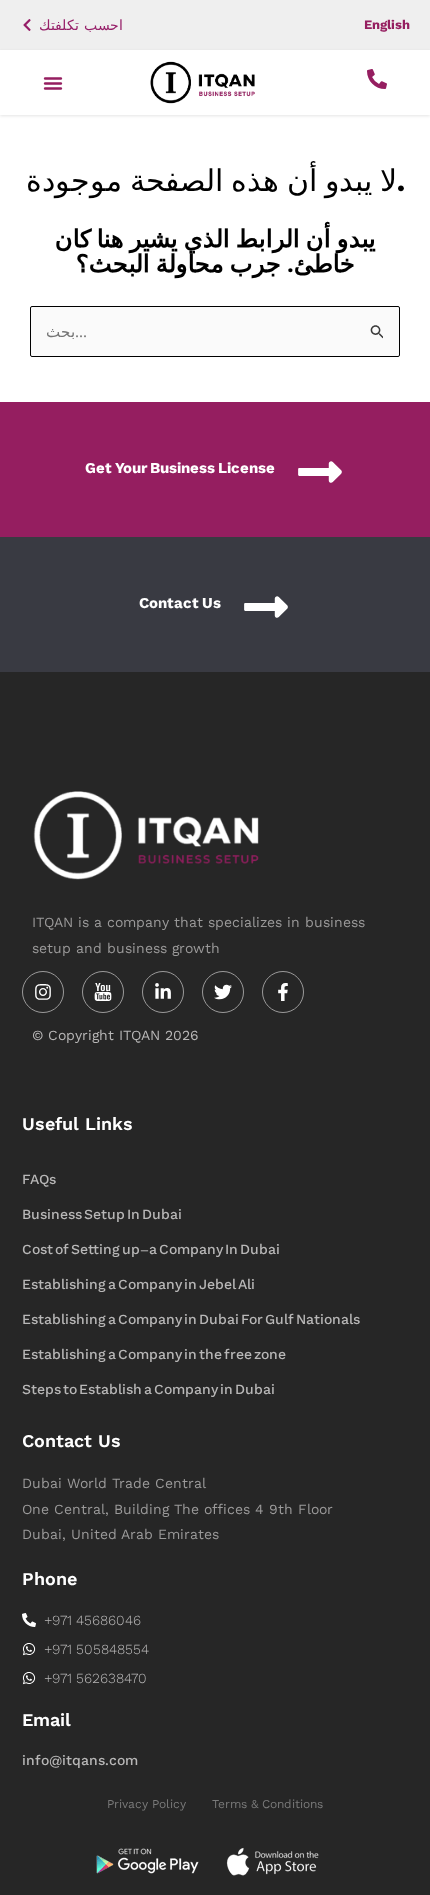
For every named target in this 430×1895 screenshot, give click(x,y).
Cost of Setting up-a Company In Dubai (151, 1249)
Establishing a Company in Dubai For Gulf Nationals (191, 1319)
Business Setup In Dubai (102, 1214)
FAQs (39, 1179)
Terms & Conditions (267, 1804)
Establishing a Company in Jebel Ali (138, 1284)
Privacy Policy (146, 1804)
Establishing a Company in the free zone (154, 1354)
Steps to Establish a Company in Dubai (148, 1389)
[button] (53, 83)
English (387, 24)
